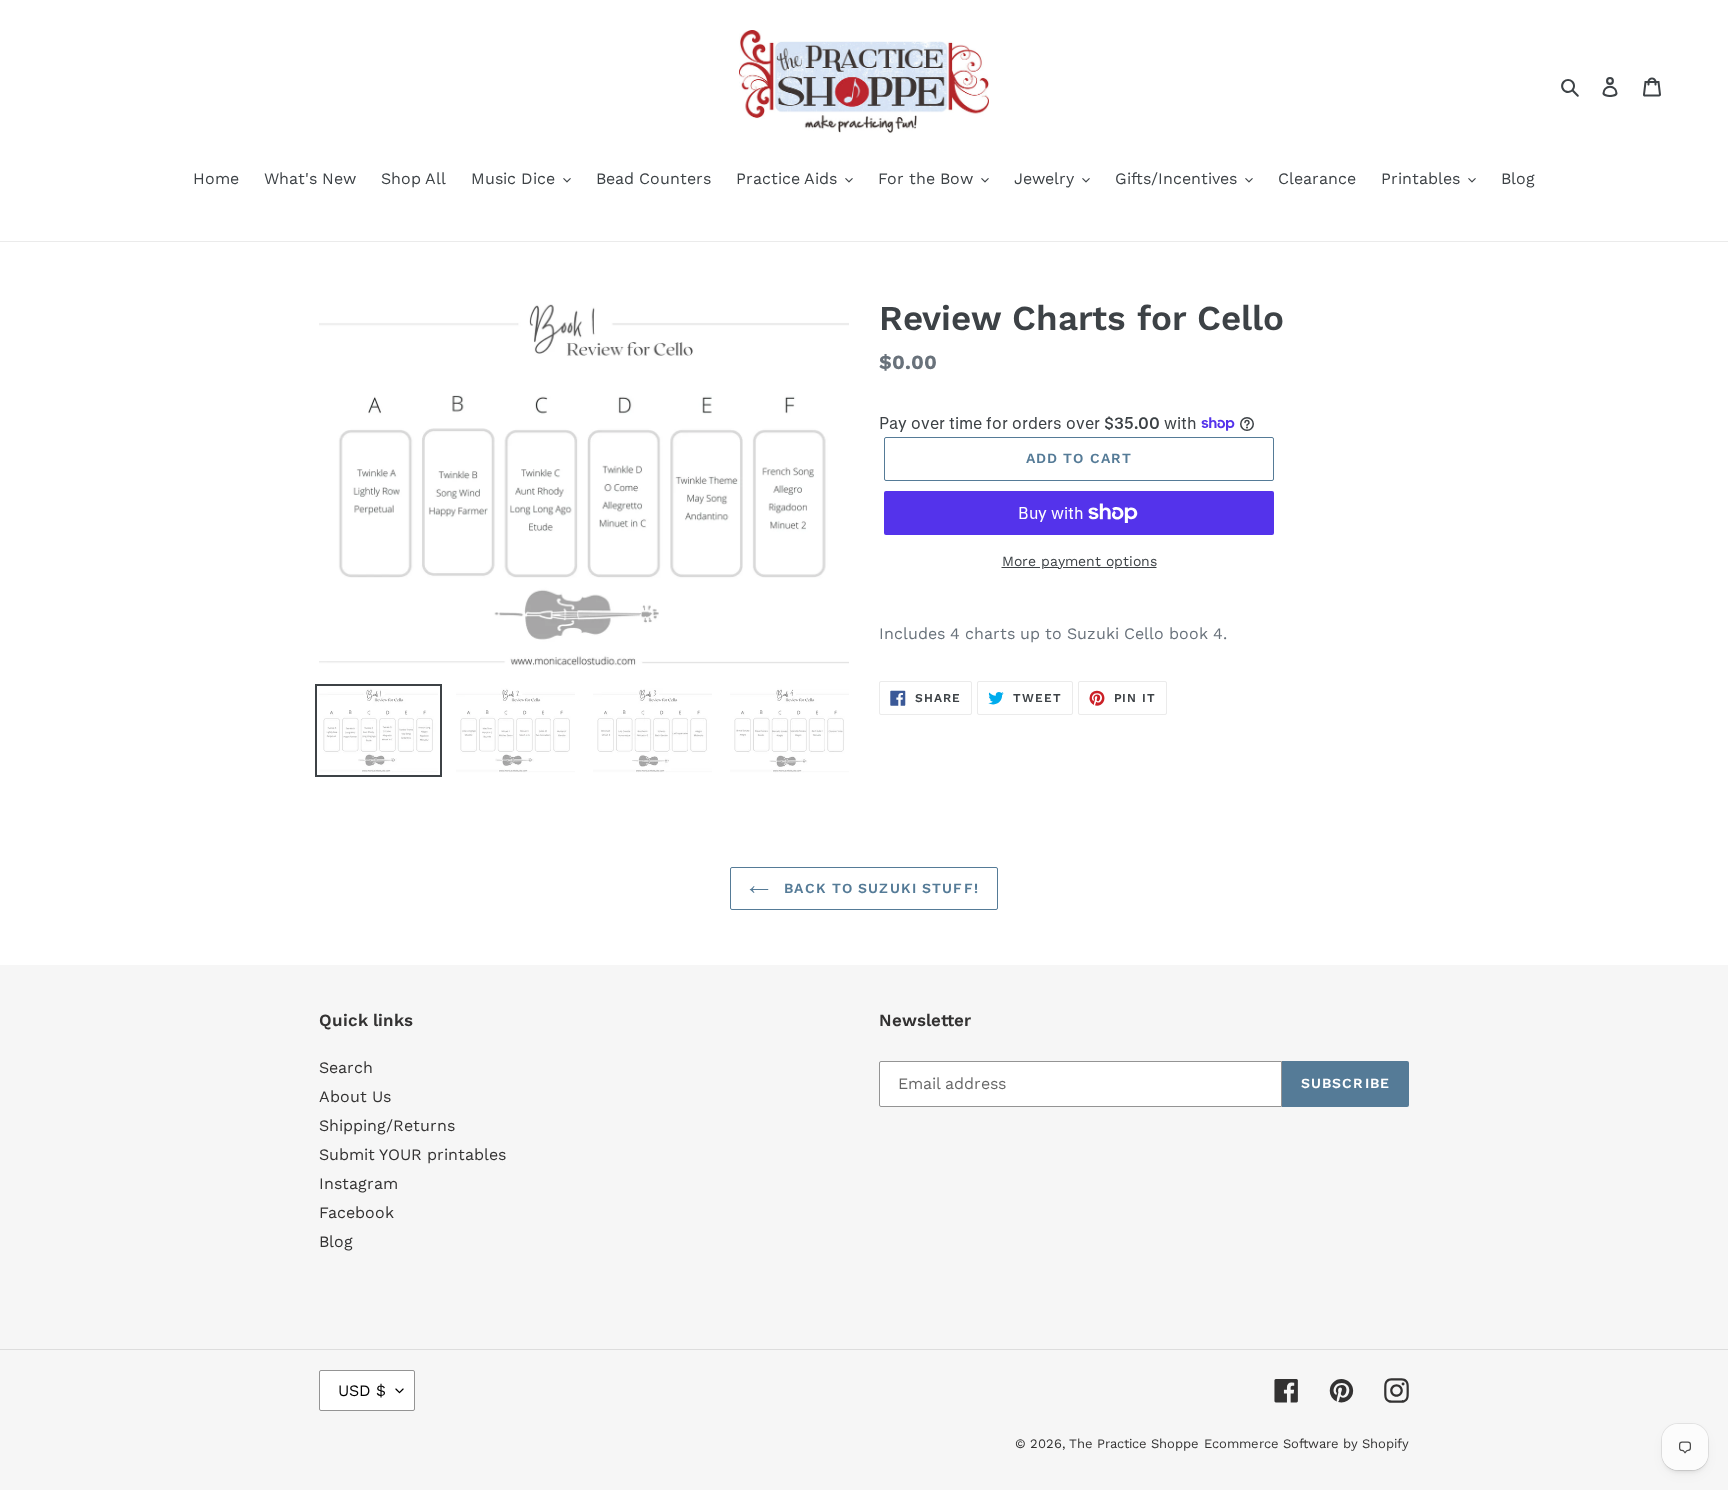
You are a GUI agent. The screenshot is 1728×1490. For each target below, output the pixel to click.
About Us (355, 1096)
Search (346, 1067)
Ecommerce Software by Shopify (1306, 1443)
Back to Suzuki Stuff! (879, 888)
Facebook (356, 1212)
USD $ (362, 1390)
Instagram (358, 1183)
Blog (336, 1241)
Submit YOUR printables (412, 1154)
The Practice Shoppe (1134, 1443)
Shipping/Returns (387, 1125)
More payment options (1079, 561)
